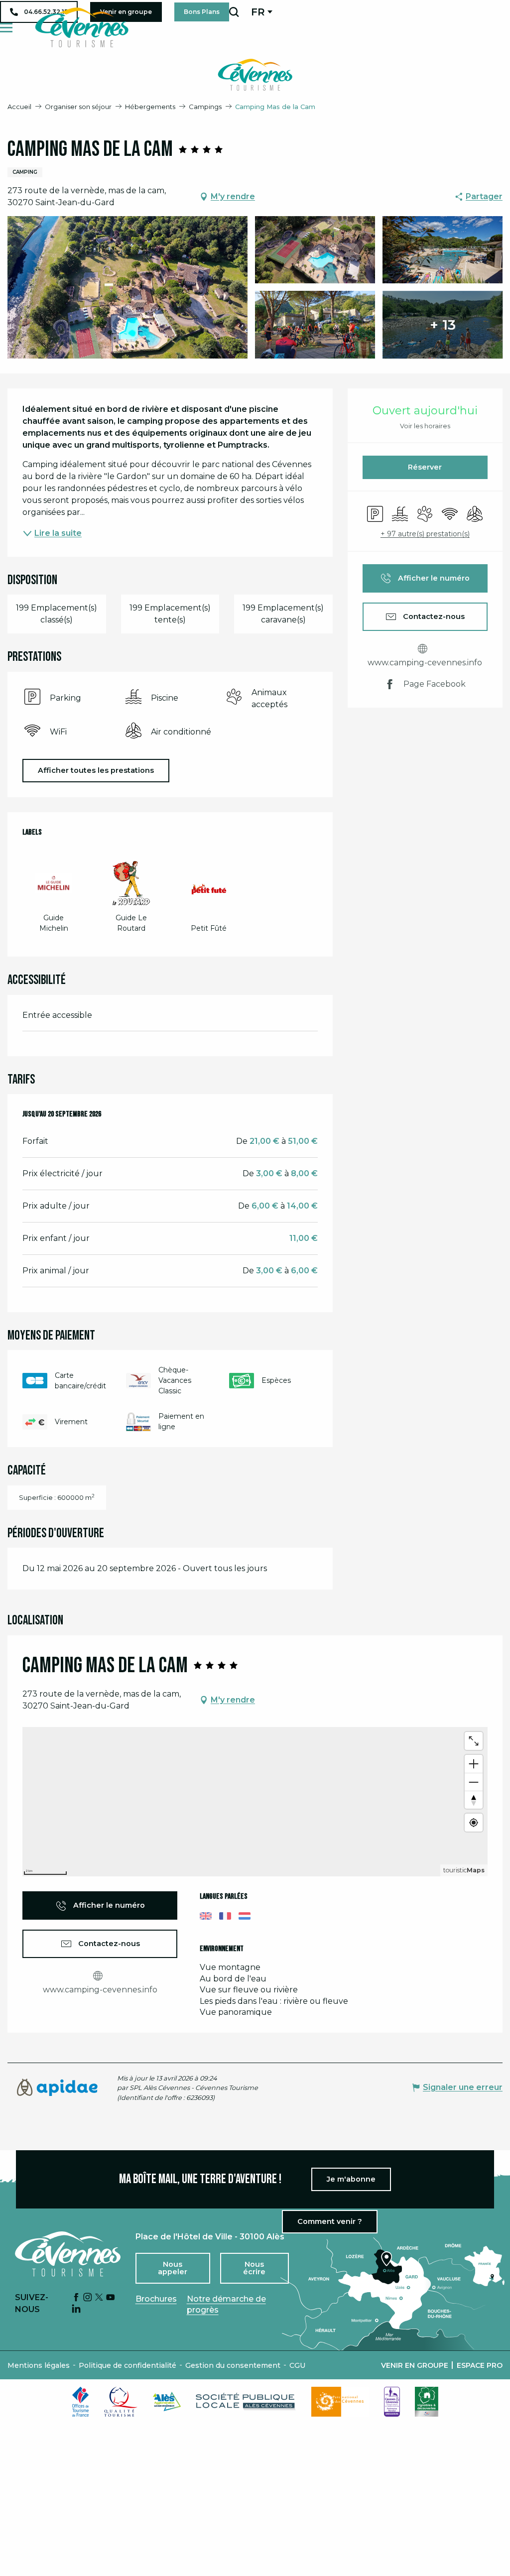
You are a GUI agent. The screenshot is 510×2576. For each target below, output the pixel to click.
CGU (297, 2365)
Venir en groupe (415, 2365)
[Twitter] (99, 2298)
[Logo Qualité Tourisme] (121, 2402)
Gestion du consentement (233, 2365)
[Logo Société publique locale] (246, 2401)
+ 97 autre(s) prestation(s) (425, 534)
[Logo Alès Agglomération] (167, 2401)
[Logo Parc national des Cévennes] (340, 2402)
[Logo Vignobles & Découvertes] (427, 2402)
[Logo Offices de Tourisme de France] (81, 2402)
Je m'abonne (351, 2179)
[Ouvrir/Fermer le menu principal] (6, 28)
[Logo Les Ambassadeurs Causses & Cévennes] (392, 2402)
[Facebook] (76, 2298)
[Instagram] (88, 2298)
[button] (234, 12)
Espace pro (480, 2365)
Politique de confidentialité (127, 2365)
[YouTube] (111, 2298)
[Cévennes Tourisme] (82, 27)
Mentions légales (39, 2365)
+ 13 (443, 325)
